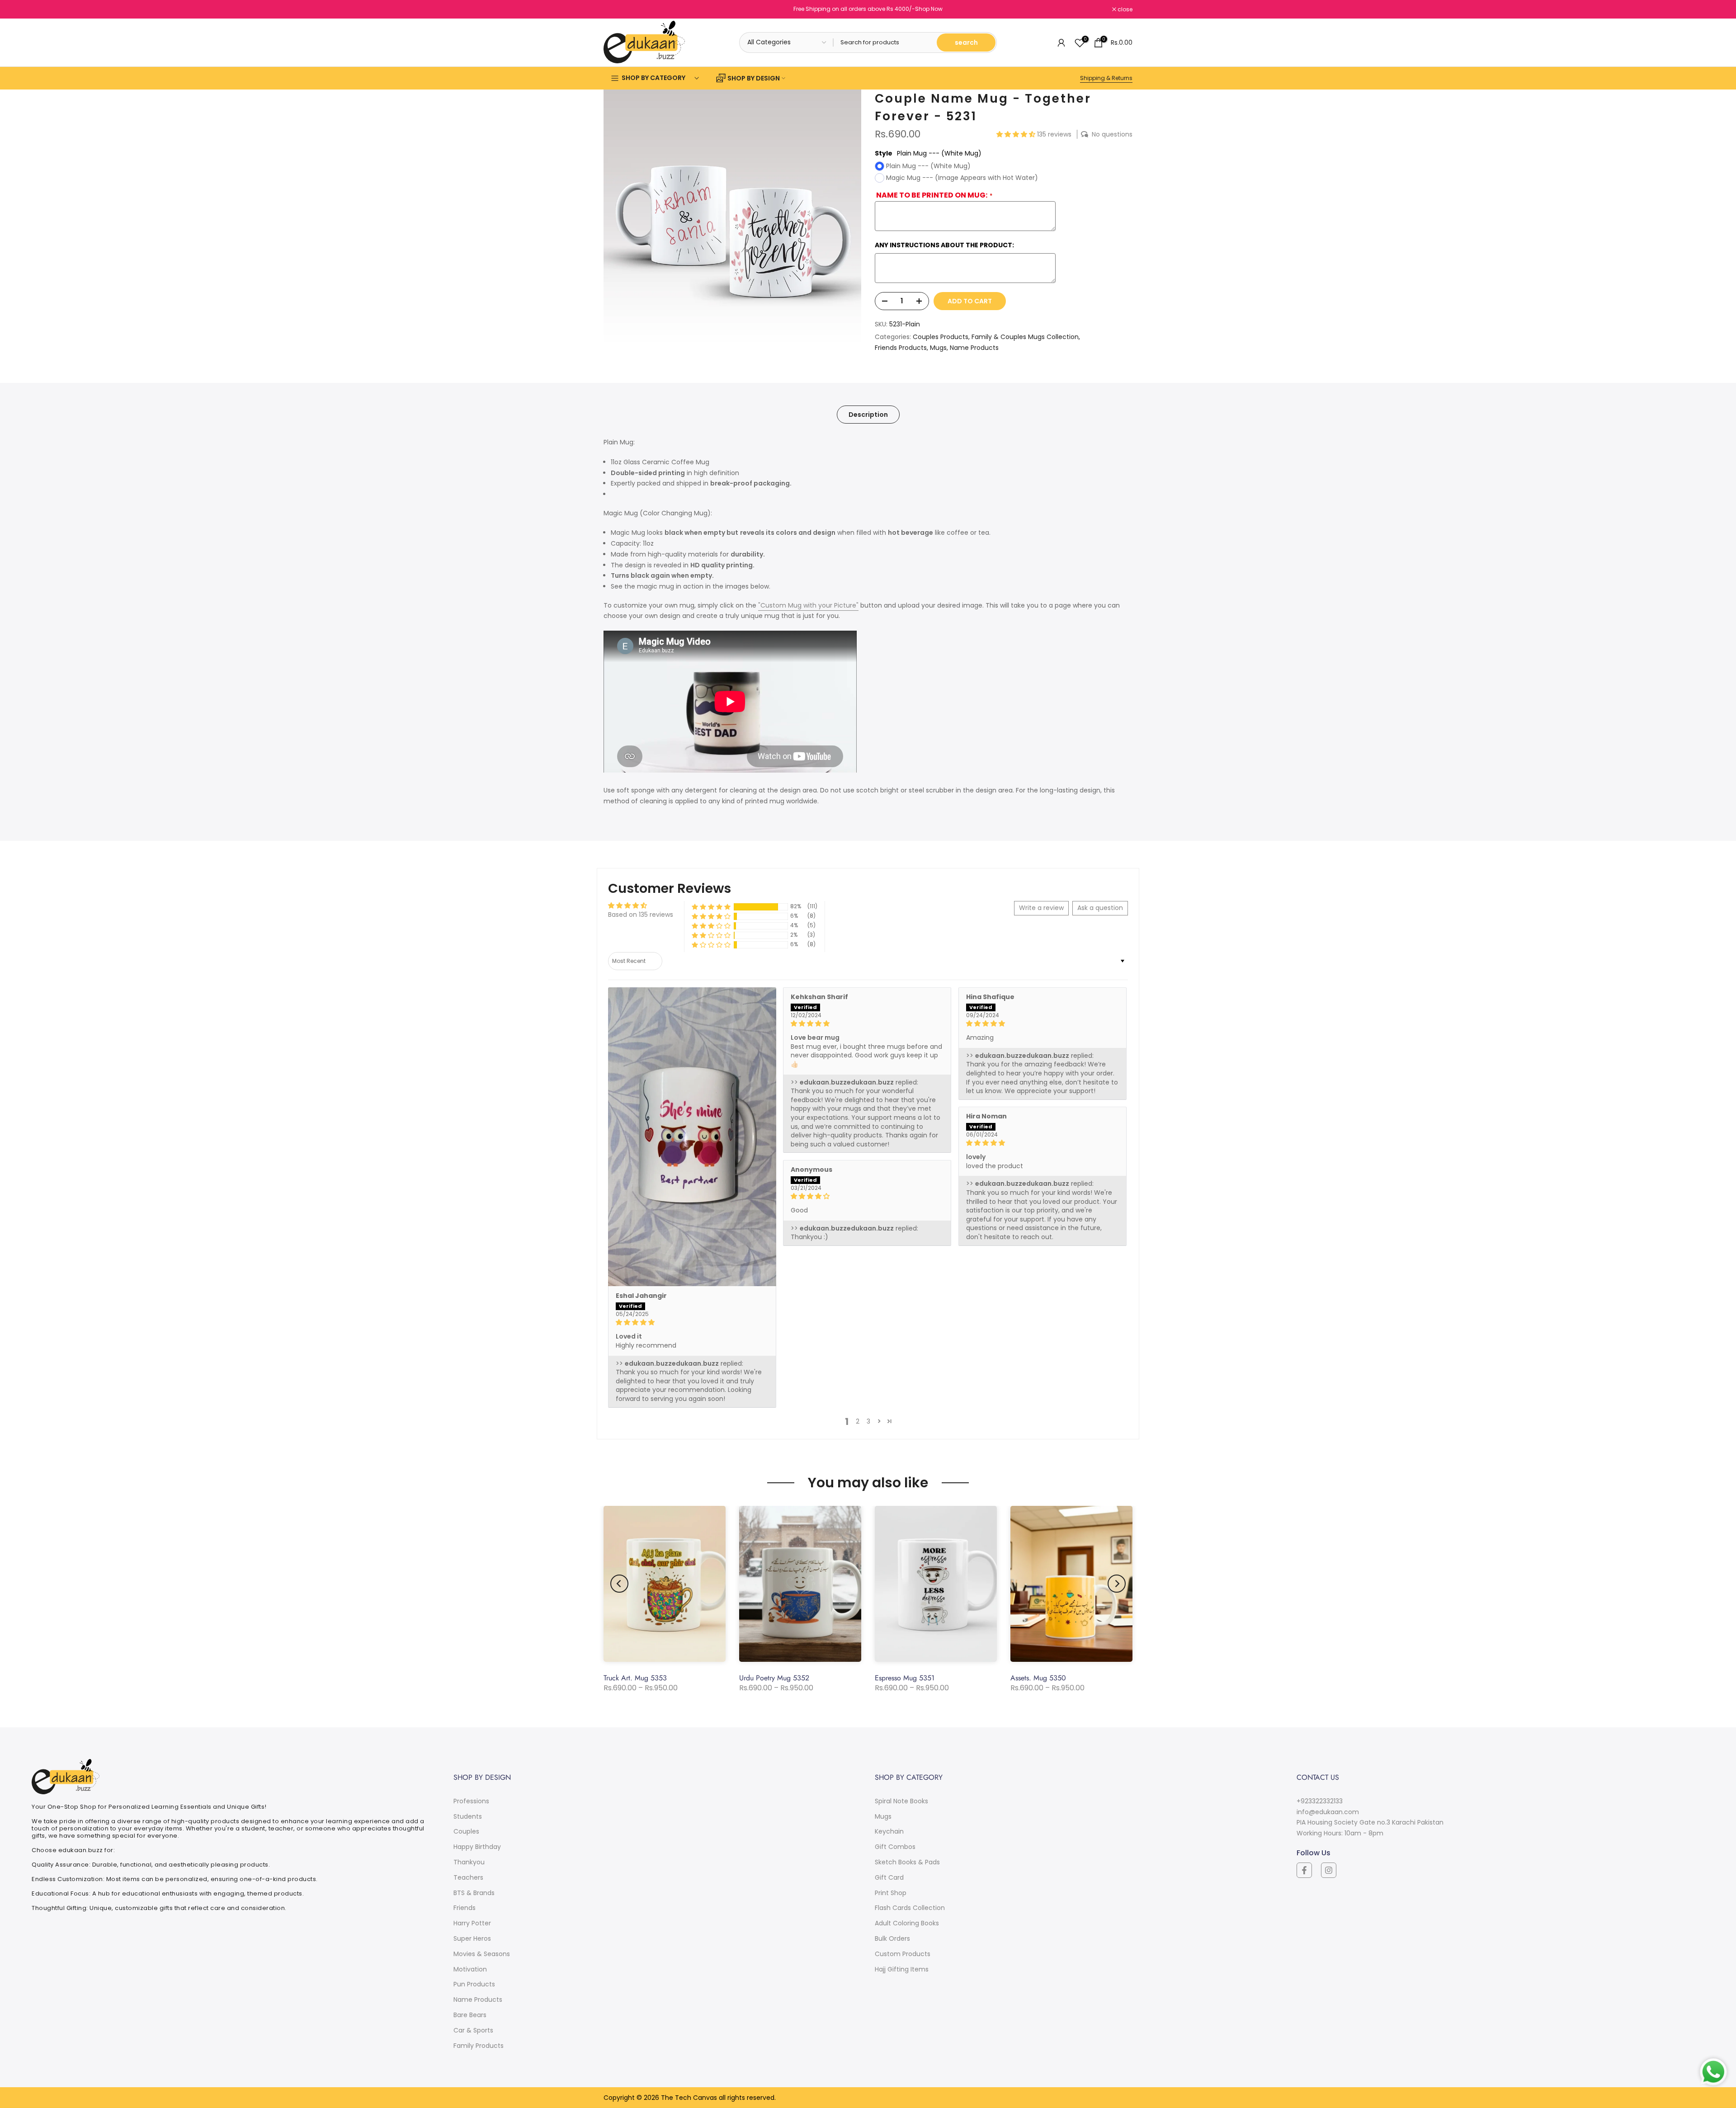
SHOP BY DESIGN (754, 78)
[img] (692, 1323)
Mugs (938, 348)
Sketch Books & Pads (907, 1862)
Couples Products (941, 337)
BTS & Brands (474, 1893)
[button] (1017, 134)
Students (468, 1816)
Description (868, 415)
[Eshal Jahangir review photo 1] (692, 1137)
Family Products (479, 2046)
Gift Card (889, 1877)
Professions (471, 1801)
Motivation (470, 1969)
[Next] (1117, 1584)
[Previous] (619, 1584)
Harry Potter (472, 1923)
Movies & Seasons (482, 1954)
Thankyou (469, 1862)
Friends (465, 1908)
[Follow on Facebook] (1304, 1870)
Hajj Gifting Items (902, 1969)
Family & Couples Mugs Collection (1025, 337)
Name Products (974, 348)
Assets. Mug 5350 (1038, 1678)
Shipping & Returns (1106, 78)
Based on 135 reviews (641, 915)
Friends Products (901, 348)
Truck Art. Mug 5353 (635, 1678)
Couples (466, 1831)
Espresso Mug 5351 (905, 1678)
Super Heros (472, 1938)
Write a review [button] (1041, 908)
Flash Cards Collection (910, 1908)
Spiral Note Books (901, 1801)
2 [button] (858, 1421)
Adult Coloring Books (907, 1923)
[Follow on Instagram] (1329, 1870)
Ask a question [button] (1100, 908)
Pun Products (474, 1984)
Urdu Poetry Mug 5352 (774, 1678)
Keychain (889, 1831)
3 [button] (868, 1421)
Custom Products (903, 1954)
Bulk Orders (892, 1938)
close (616, 9)
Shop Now (929, 9)
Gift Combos (895, 1847)
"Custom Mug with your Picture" (808, 605)
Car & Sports (473, 2030)
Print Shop (891, 1893)
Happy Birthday (477, 1847)
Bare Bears (470, 2015)
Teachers (468, 1877)
